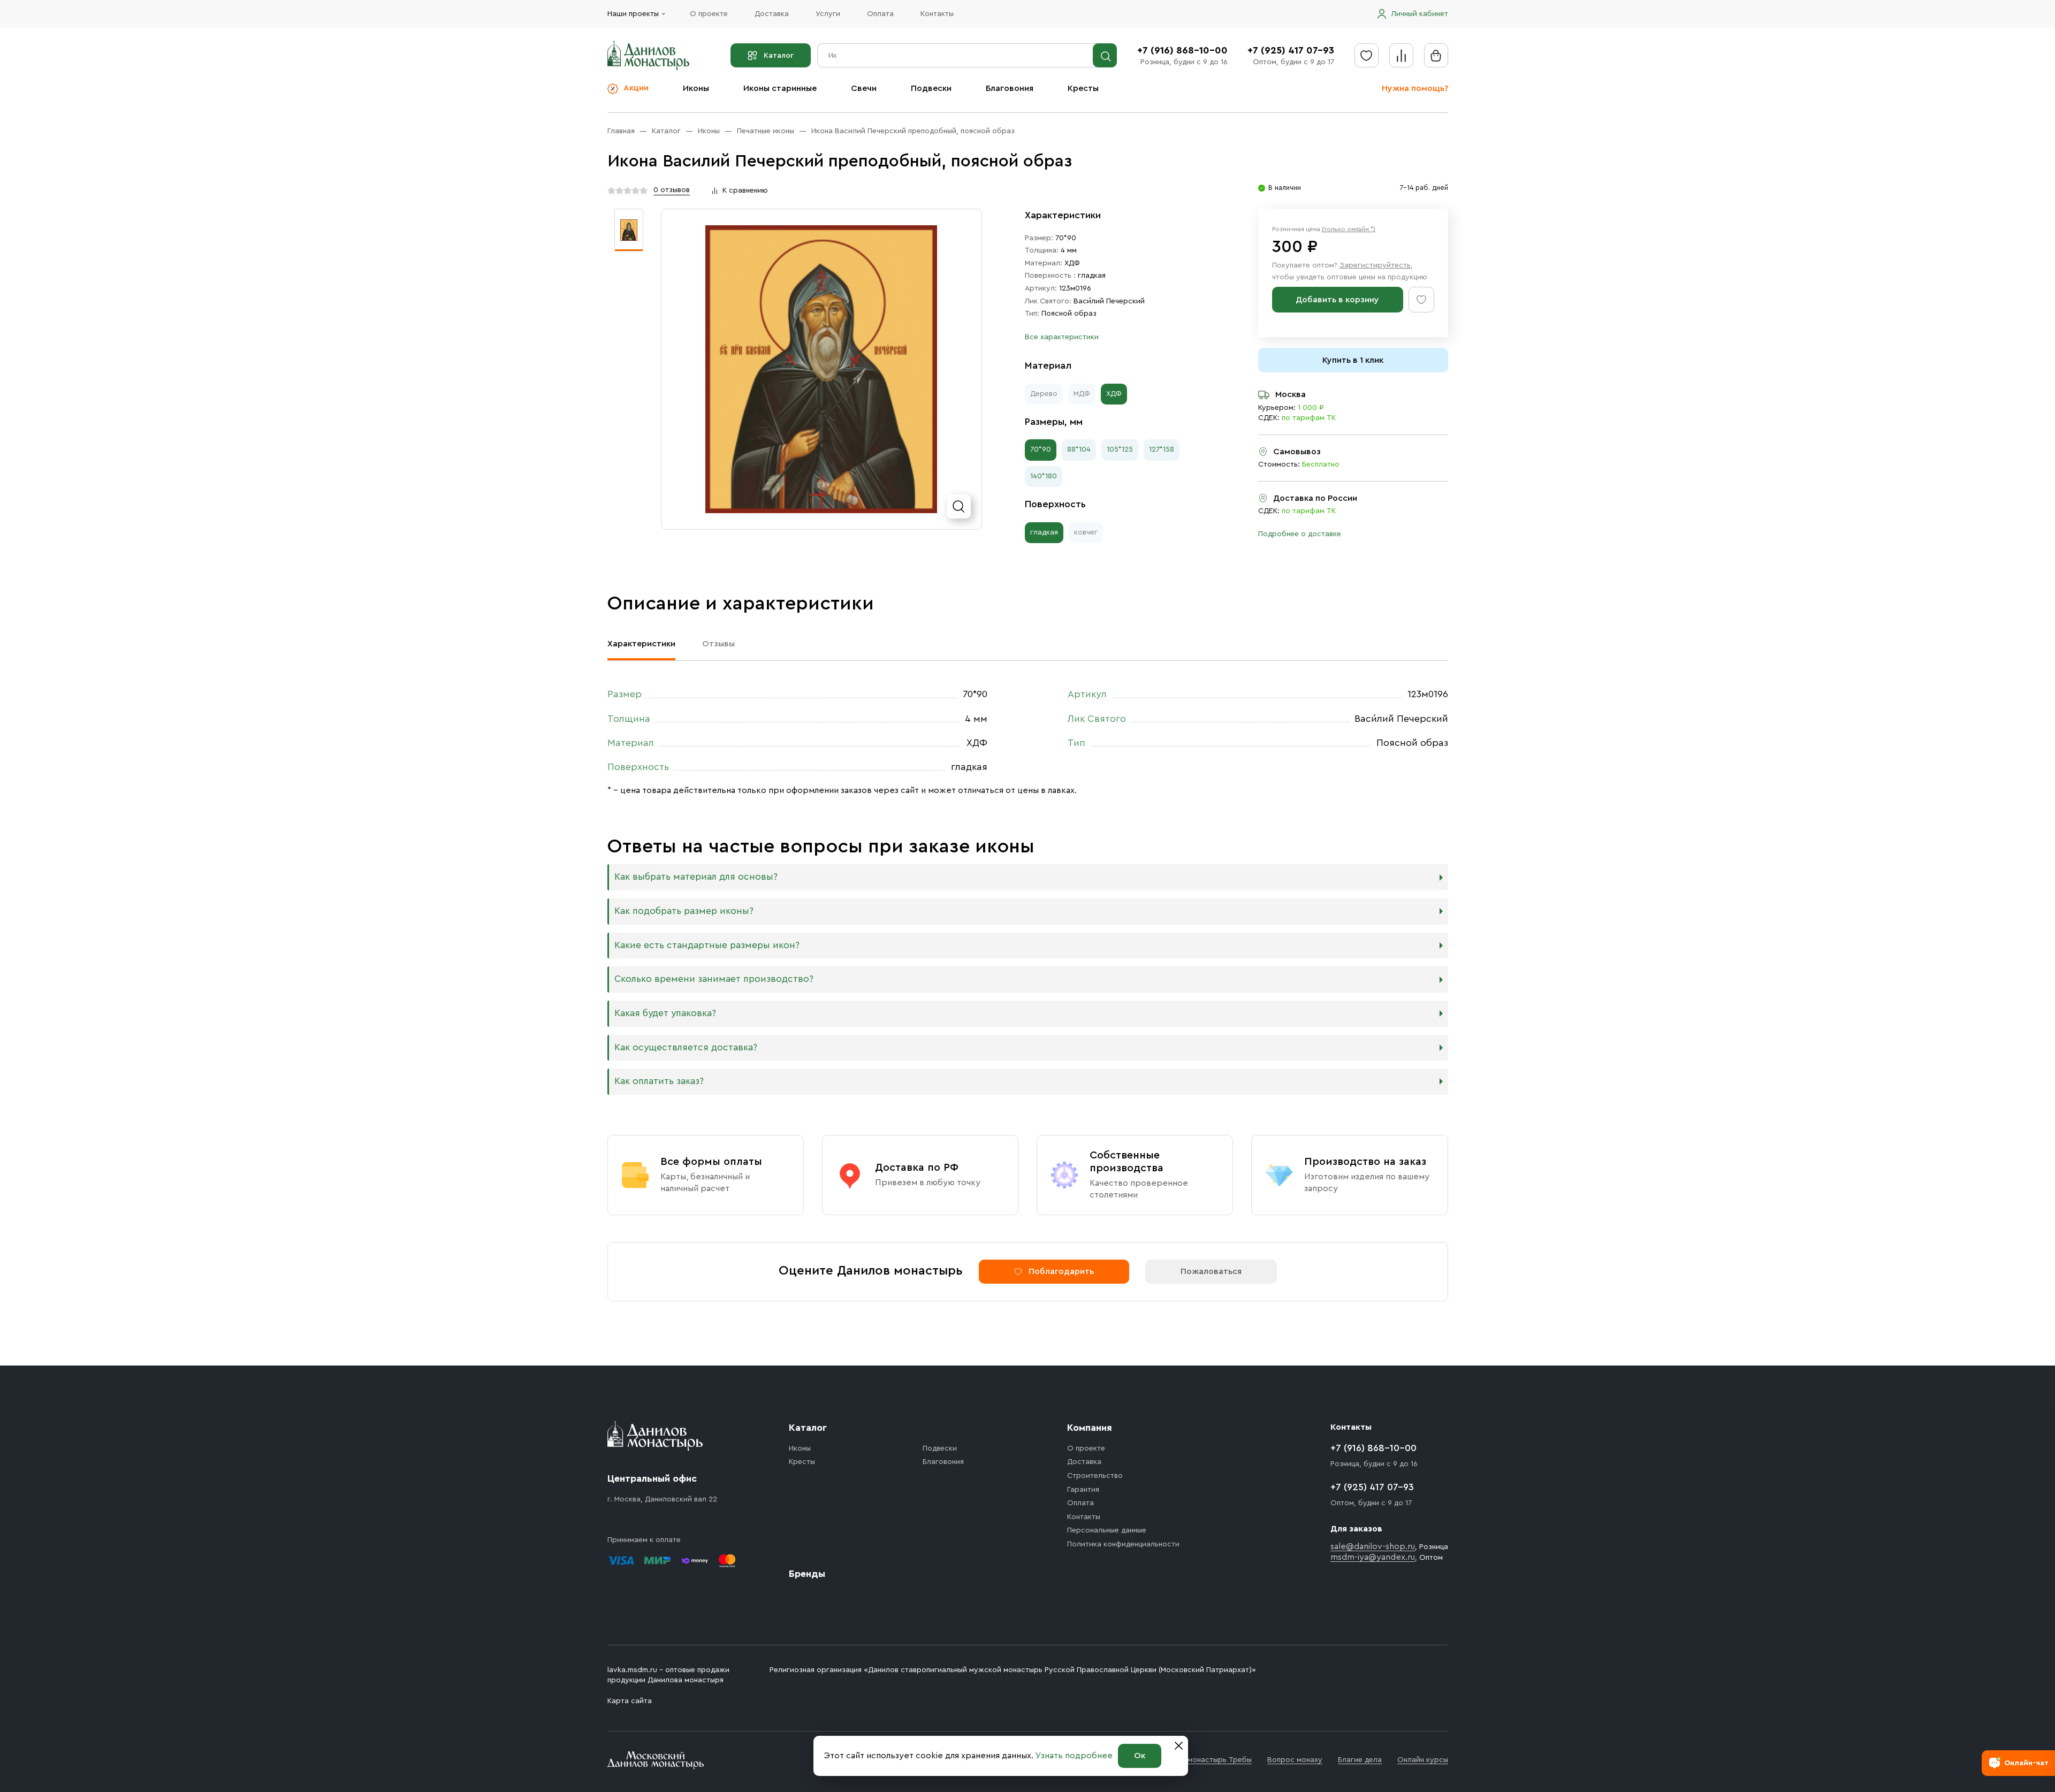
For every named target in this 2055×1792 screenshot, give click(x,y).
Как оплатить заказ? (659, 1081)
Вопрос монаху (1295, 1760)
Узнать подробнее (1074, 1756)
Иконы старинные (780, 88)
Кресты (1083, 88)
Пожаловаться (1211, 1271)
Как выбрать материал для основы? (696, 877)
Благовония (1010, 88)
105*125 (1120, 449)
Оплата (880, 14)
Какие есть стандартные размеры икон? (707, 945)
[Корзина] (1436, 55)
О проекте (709, 14)
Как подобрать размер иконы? (684, 911)
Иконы (696, 88)
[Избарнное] (1367, 55)
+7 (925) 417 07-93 (1291, 50)
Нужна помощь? (1415, 88)
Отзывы (718, 644)
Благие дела (1360, 1760)
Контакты (937, 14)
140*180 (1044, 476)
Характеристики (641, 644)
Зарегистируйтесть (1375, 265)
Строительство (1095, 1476)
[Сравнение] (1401, 55)
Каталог (779, 56)
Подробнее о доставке (1300, 534)
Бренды (807, 1574)
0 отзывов (672, 190)
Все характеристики (1062, 337)
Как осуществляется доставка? (686, 1047)
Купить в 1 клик (1353, 360)
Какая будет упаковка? (665, 1013)
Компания (1090, 1428)
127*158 (1162, 449)
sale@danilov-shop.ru (1373, 1546)
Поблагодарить (1061, 1271)
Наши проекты (633, 14)
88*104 (1079, 449)
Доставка (772, 14)
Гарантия (1083, 1490)
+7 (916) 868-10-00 (1182, 50)
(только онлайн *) (1349, 229)
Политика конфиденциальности (1123, 1544)
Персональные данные (1107, 1530)
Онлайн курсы (1423, 1760)
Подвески (931, 88)
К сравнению (745, 190)
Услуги (828, 14)
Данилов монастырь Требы (1203, 1760)
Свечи (864, 88)
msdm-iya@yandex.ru (1373, 1557)
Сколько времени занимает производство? (714, 979)
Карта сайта (630, 1701)
